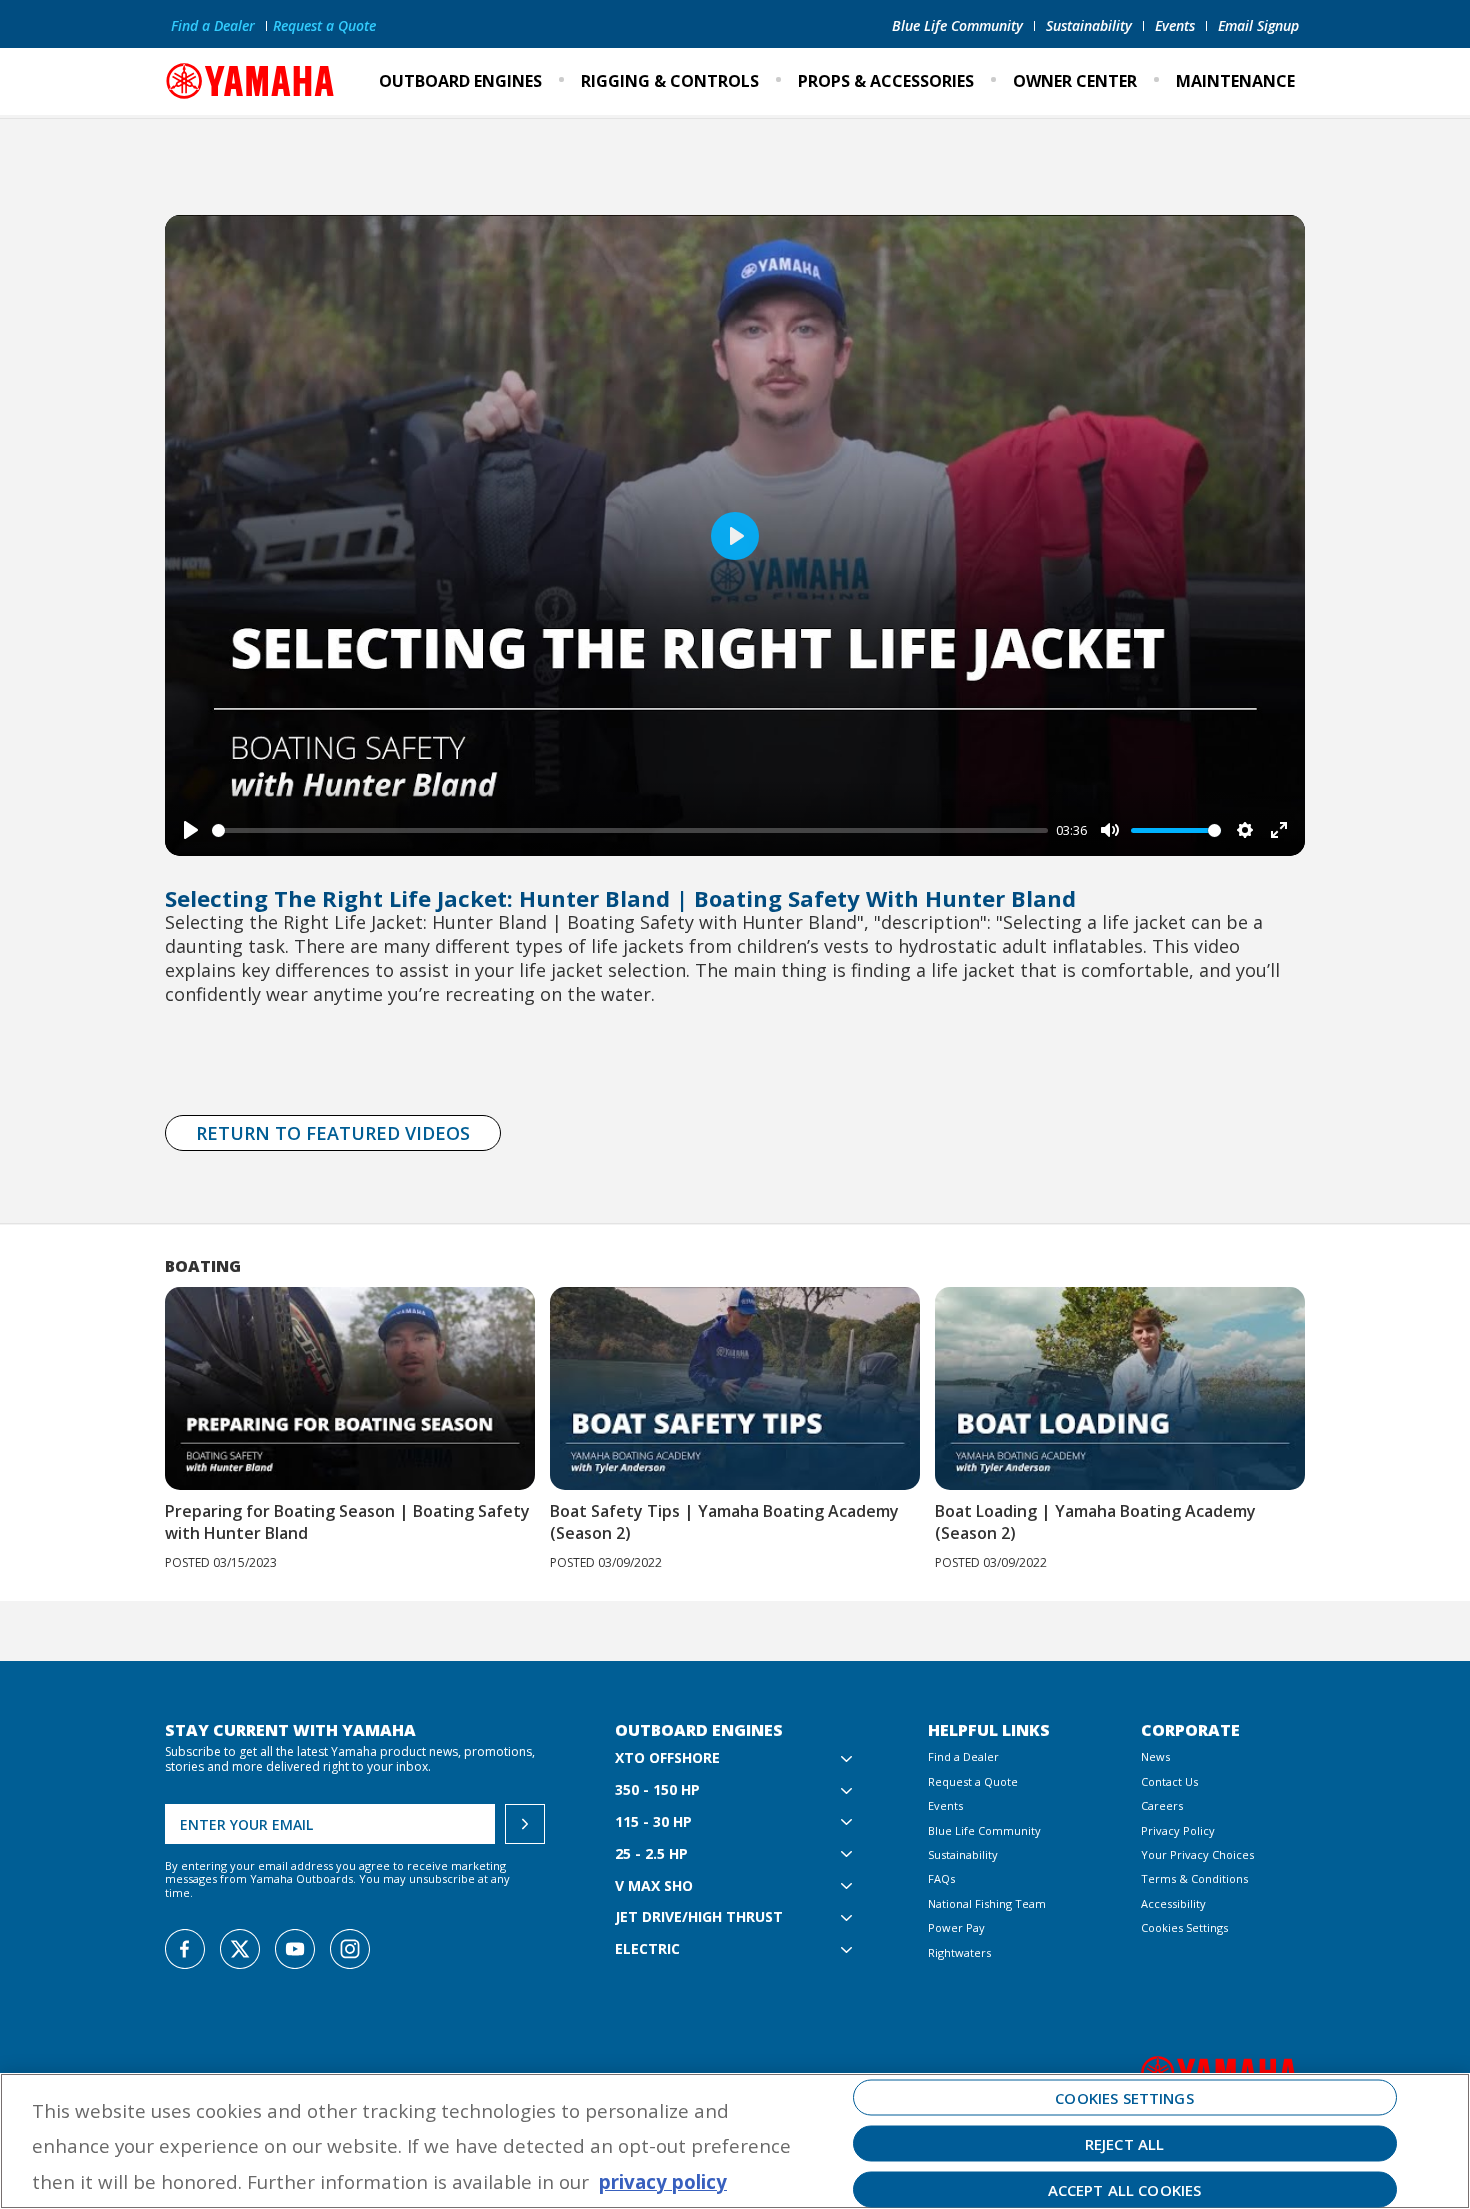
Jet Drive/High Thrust (699, 1917)
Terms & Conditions (1194, 1878)
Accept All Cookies (1125, 2189)
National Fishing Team (987, 1903)
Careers (1162, 1805)
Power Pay (956, 1927)
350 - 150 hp (657, 1790)
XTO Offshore (667, 1758)
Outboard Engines (460, 81)
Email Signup (1258, 25)
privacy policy (663, 2181)
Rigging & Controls (670, 81)
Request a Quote (324, 25)
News (1155, 1756)
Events (1175, 25)
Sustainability (1089, 25)
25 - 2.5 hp (651, 1854)
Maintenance (1235, 81)
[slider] (630, 830)
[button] (1332, 1394)
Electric (647, 1949)
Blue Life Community (957, 25)
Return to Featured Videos (333, 1133)
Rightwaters (959, 1952)
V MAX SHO (654, 1886)
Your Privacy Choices (1197, 1854)
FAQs (941, 1878)
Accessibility (1173, 1903)
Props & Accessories (886, 81)
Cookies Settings (1184, 1927)
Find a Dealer (213, 25)
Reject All (1125, 2143)
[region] (735, 2141)
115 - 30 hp (653, 1822)
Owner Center (1075, 81)
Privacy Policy (1178, 1830)
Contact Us (1169, 1781)
